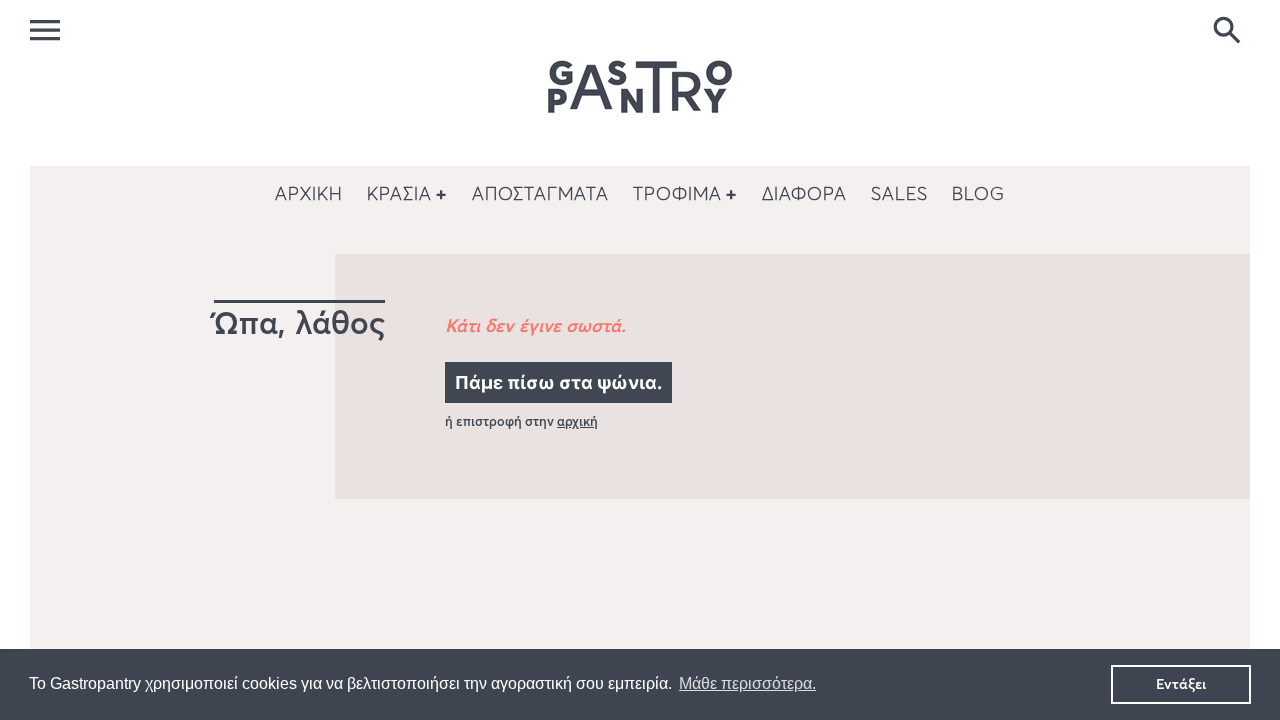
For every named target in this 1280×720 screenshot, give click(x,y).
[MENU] (45, 30)
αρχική (577, 421)
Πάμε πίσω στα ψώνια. (558, 382)
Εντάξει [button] (1181, 684)
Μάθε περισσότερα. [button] (747, 683)
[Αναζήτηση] (1231, 32)
